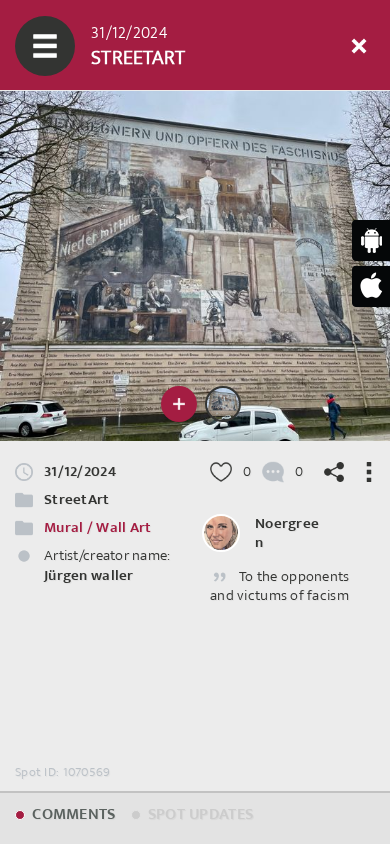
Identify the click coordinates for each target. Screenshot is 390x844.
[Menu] (45, 46)
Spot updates (199, 814)
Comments (72, 814)
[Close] (359, 46)
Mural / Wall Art (97, 527)
